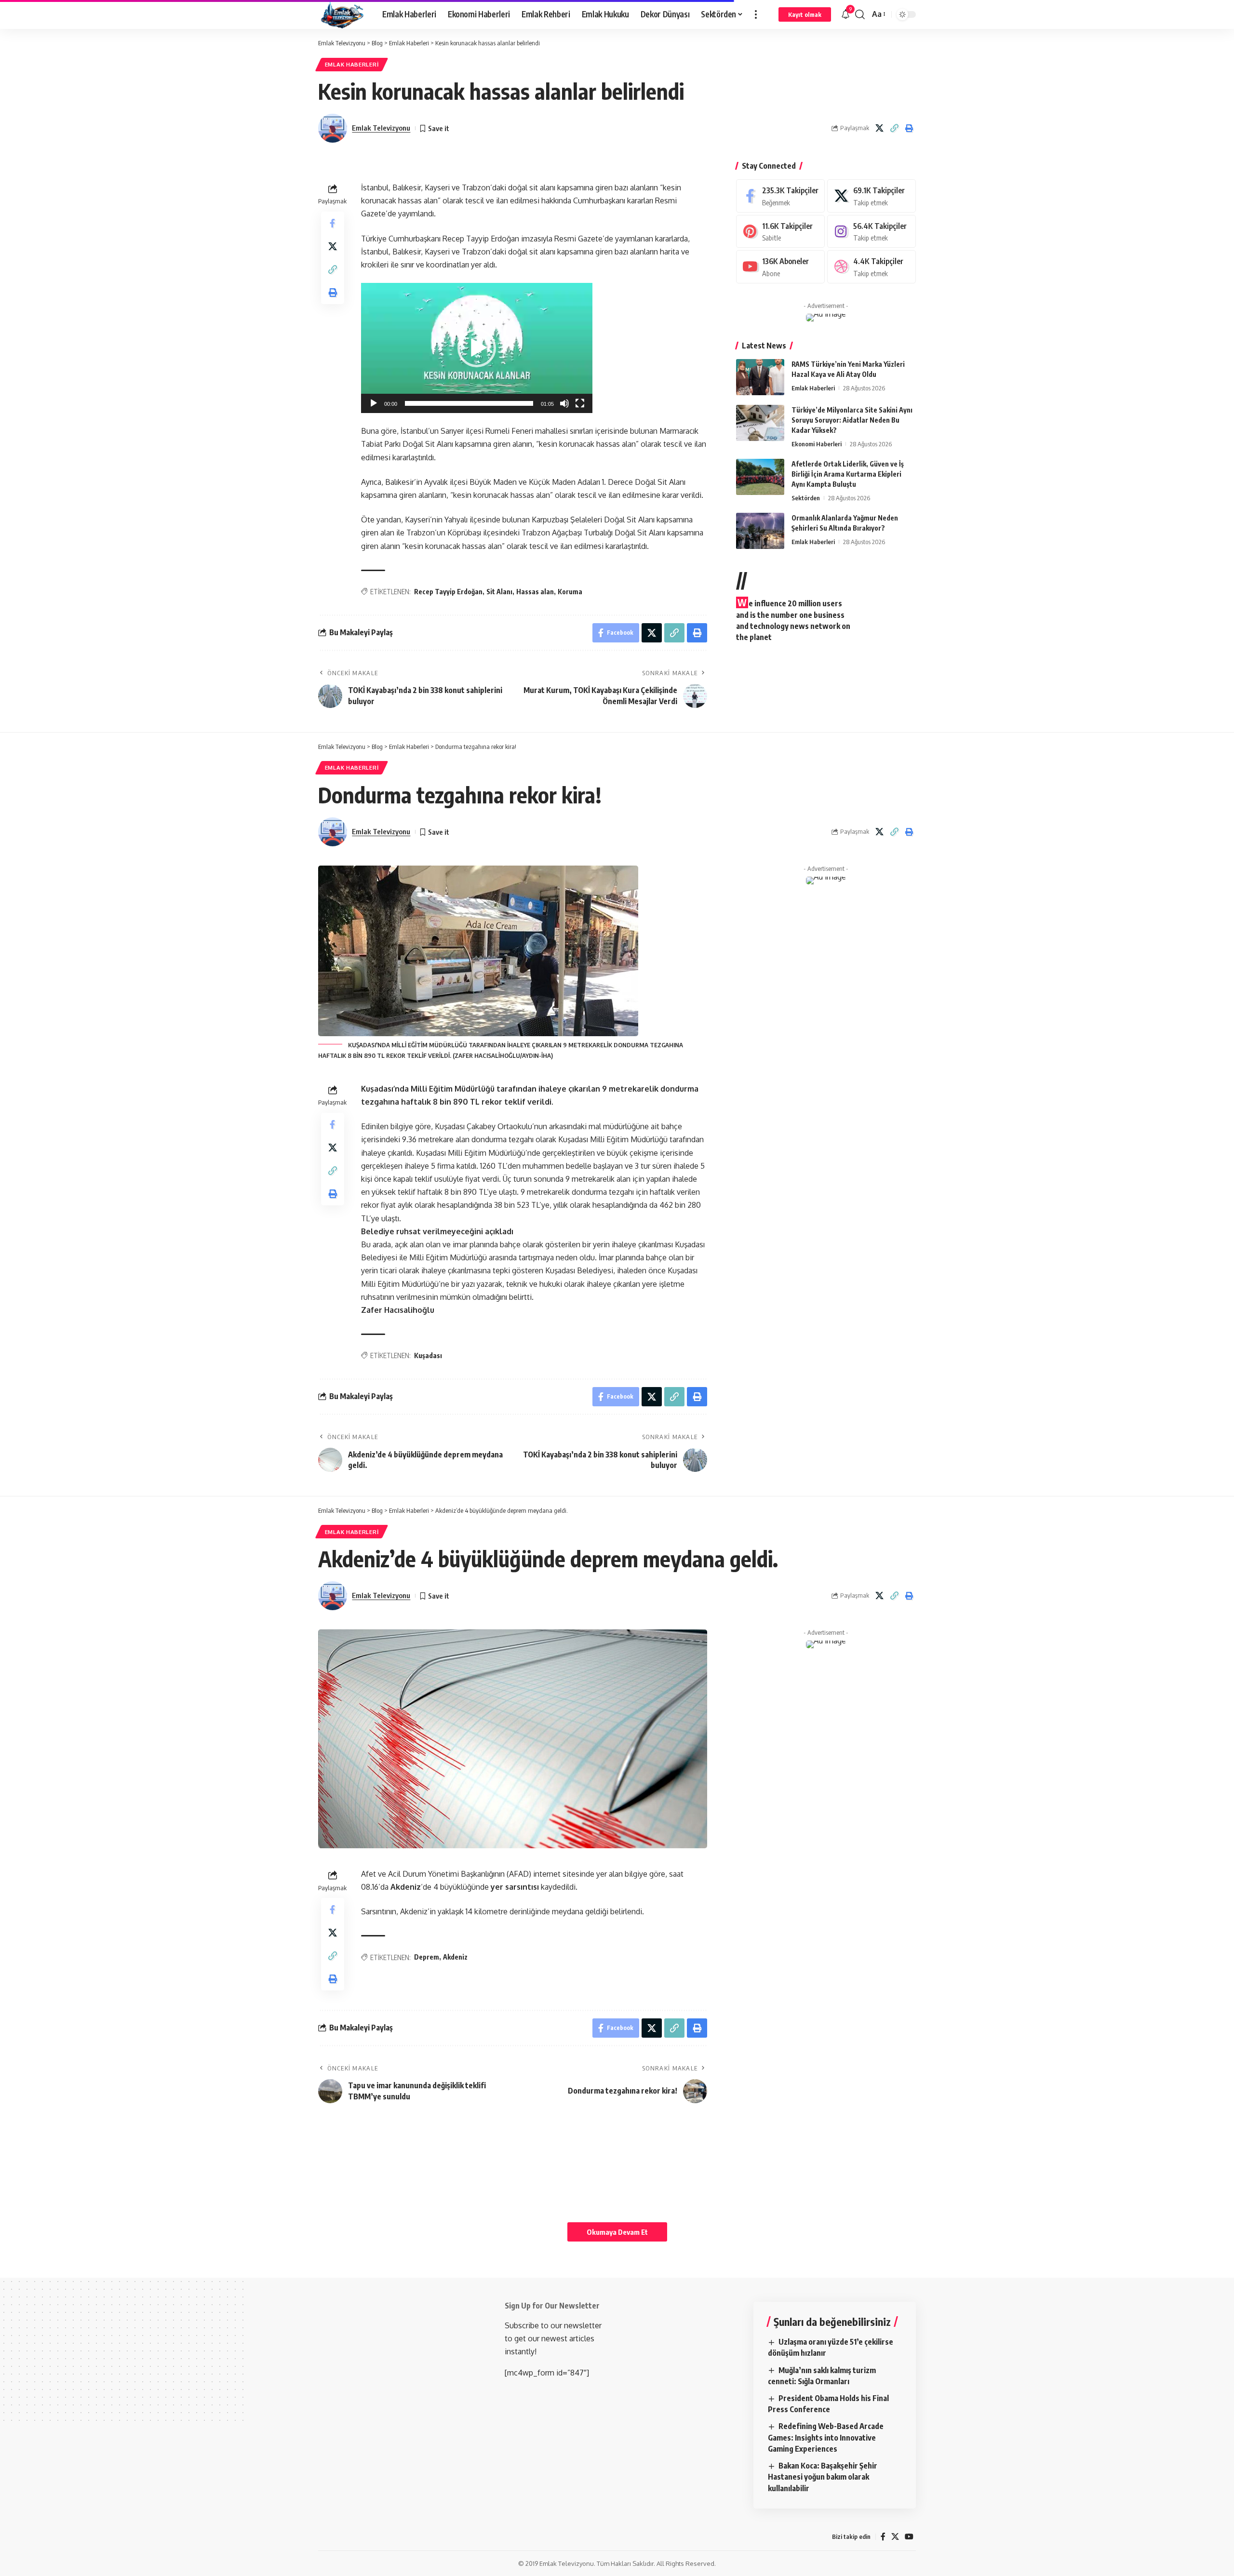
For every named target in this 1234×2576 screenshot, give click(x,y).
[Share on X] (879, 128)
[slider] (469, 403)
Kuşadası (428, 1355)
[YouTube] (909, 2537)
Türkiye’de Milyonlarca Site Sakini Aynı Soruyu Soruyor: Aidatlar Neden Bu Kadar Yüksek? (852, 420)
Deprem (427, 1957)
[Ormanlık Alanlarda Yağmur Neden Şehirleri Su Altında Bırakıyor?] (760, 531)
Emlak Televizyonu (381, 128)
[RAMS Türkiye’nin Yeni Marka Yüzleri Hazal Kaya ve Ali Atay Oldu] (760, 377)
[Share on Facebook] (333, 223)
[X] (872, 196)
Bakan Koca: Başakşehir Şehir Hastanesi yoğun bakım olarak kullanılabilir (823, 2477)
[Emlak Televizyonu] (342, 14)
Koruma (570, 592)
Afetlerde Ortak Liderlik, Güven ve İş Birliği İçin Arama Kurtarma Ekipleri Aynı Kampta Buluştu (848, 474)
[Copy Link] (894, 128)
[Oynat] (374, 403)
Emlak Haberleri (352, 64)
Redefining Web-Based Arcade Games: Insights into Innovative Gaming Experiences (826, 2437)
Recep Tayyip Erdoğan (448, 592)
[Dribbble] (872, 267)
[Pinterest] (780, 232)
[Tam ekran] (580, 403)
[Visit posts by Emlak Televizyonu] (333, 128)
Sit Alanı (499, 592)
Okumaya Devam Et (617, 2232)
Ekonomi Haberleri (817, 444)
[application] (477, 348)
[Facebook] (780, 196)
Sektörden (806, 498)
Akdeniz (455, 1957)
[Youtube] (780, 267)
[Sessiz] (564, 403)
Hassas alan (535, 592)
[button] (756, 14)
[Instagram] (872, 232)
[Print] (909, 128)
